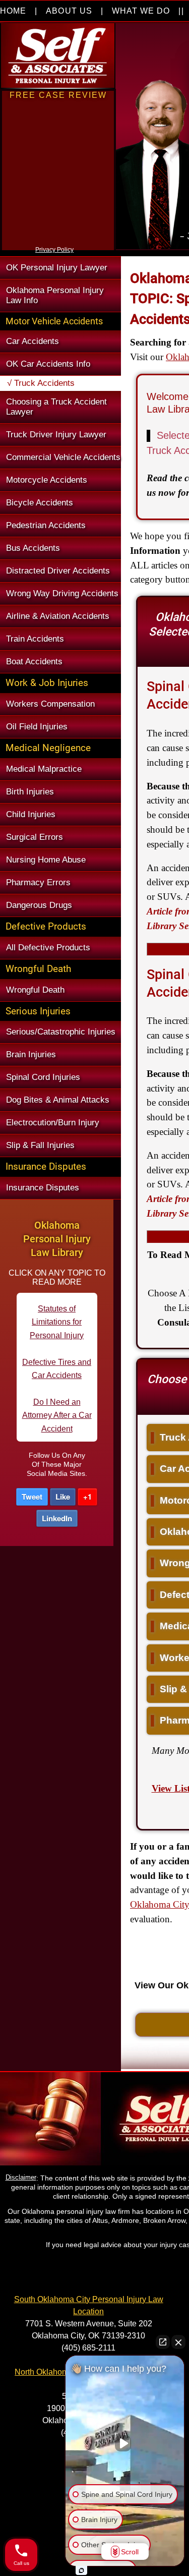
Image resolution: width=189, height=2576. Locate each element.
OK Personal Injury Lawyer (57, 268)
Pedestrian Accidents (46, 525)
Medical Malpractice (44, 769)
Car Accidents (33, 341)
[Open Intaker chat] (81, 2570)
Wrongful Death (35, 990)
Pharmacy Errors (38, 882)
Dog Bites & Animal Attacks (58, 1100)
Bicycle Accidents (40, 503)
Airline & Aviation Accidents (58, 616)
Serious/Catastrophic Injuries (61, 1032)
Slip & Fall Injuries (40, 1145)
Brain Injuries (31, 1054)
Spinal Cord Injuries (43, 1077)
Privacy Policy (54, 250)
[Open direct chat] (163, 2342)
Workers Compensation (50, 704)
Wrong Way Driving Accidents (62, 593)
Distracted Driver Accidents (58, 571)
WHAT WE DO (141, 11)
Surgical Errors (35, 837)
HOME (13, 11)
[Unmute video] (125, 2443)
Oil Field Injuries (37, 727)
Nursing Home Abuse (46, 860)
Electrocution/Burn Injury (53, 1123)
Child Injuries (31, 814)
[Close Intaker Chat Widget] (178, 2342)
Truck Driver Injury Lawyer (56, 435)
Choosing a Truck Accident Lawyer (56, 407)
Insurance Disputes (43, 1188)
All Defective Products (48, 948)
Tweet (32, 1497)
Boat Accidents (34, 662)
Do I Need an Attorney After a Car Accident (57, 1382)
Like (63, 1497)
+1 (87, 1497)
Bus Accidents (33, 548)
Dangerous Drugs (39, 905)
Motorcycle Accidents (47, 480)
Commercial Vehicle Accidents (63, 457)
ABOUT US (69, 11)
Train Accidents (35, 639)
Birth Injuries (30, 792)
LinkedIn (57, 1518)
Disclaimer (21, 2177)
